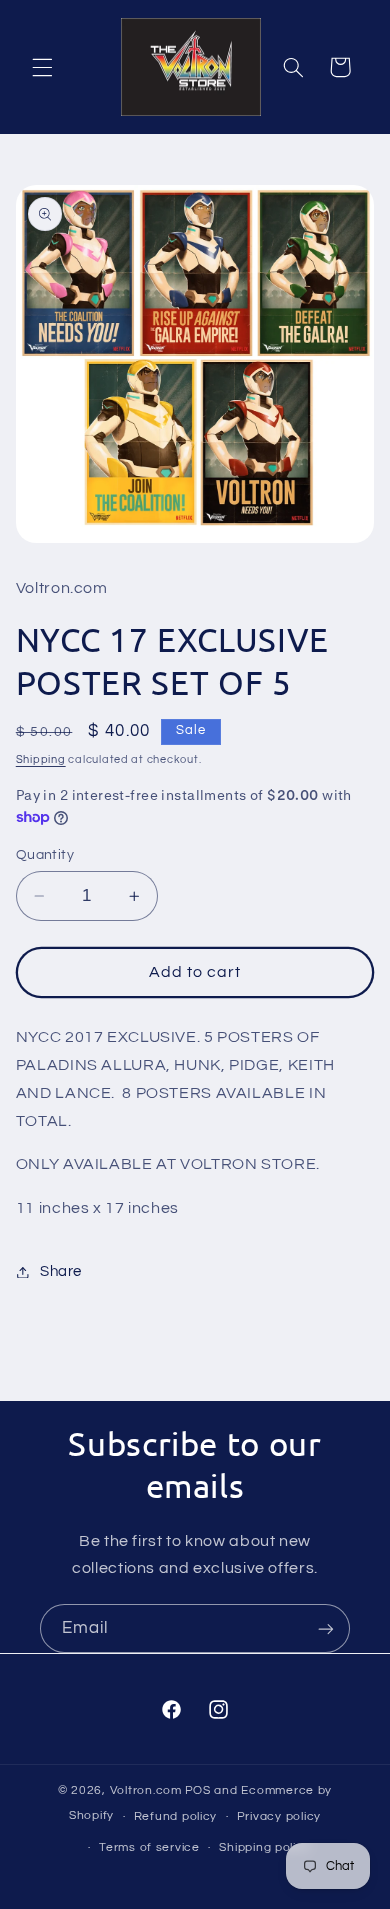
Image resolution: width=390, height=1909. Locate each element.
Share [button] (61, 1271)
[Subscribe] (326, 1628)
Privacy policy (279, 1816)
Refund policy (176, 1816)
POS (198, 1790)
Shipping (41, 759)
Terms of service (149, 1847)
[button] (42, 67)
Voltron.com (146, 1790)
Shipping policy (264, 1847)
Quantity (45, 855)
